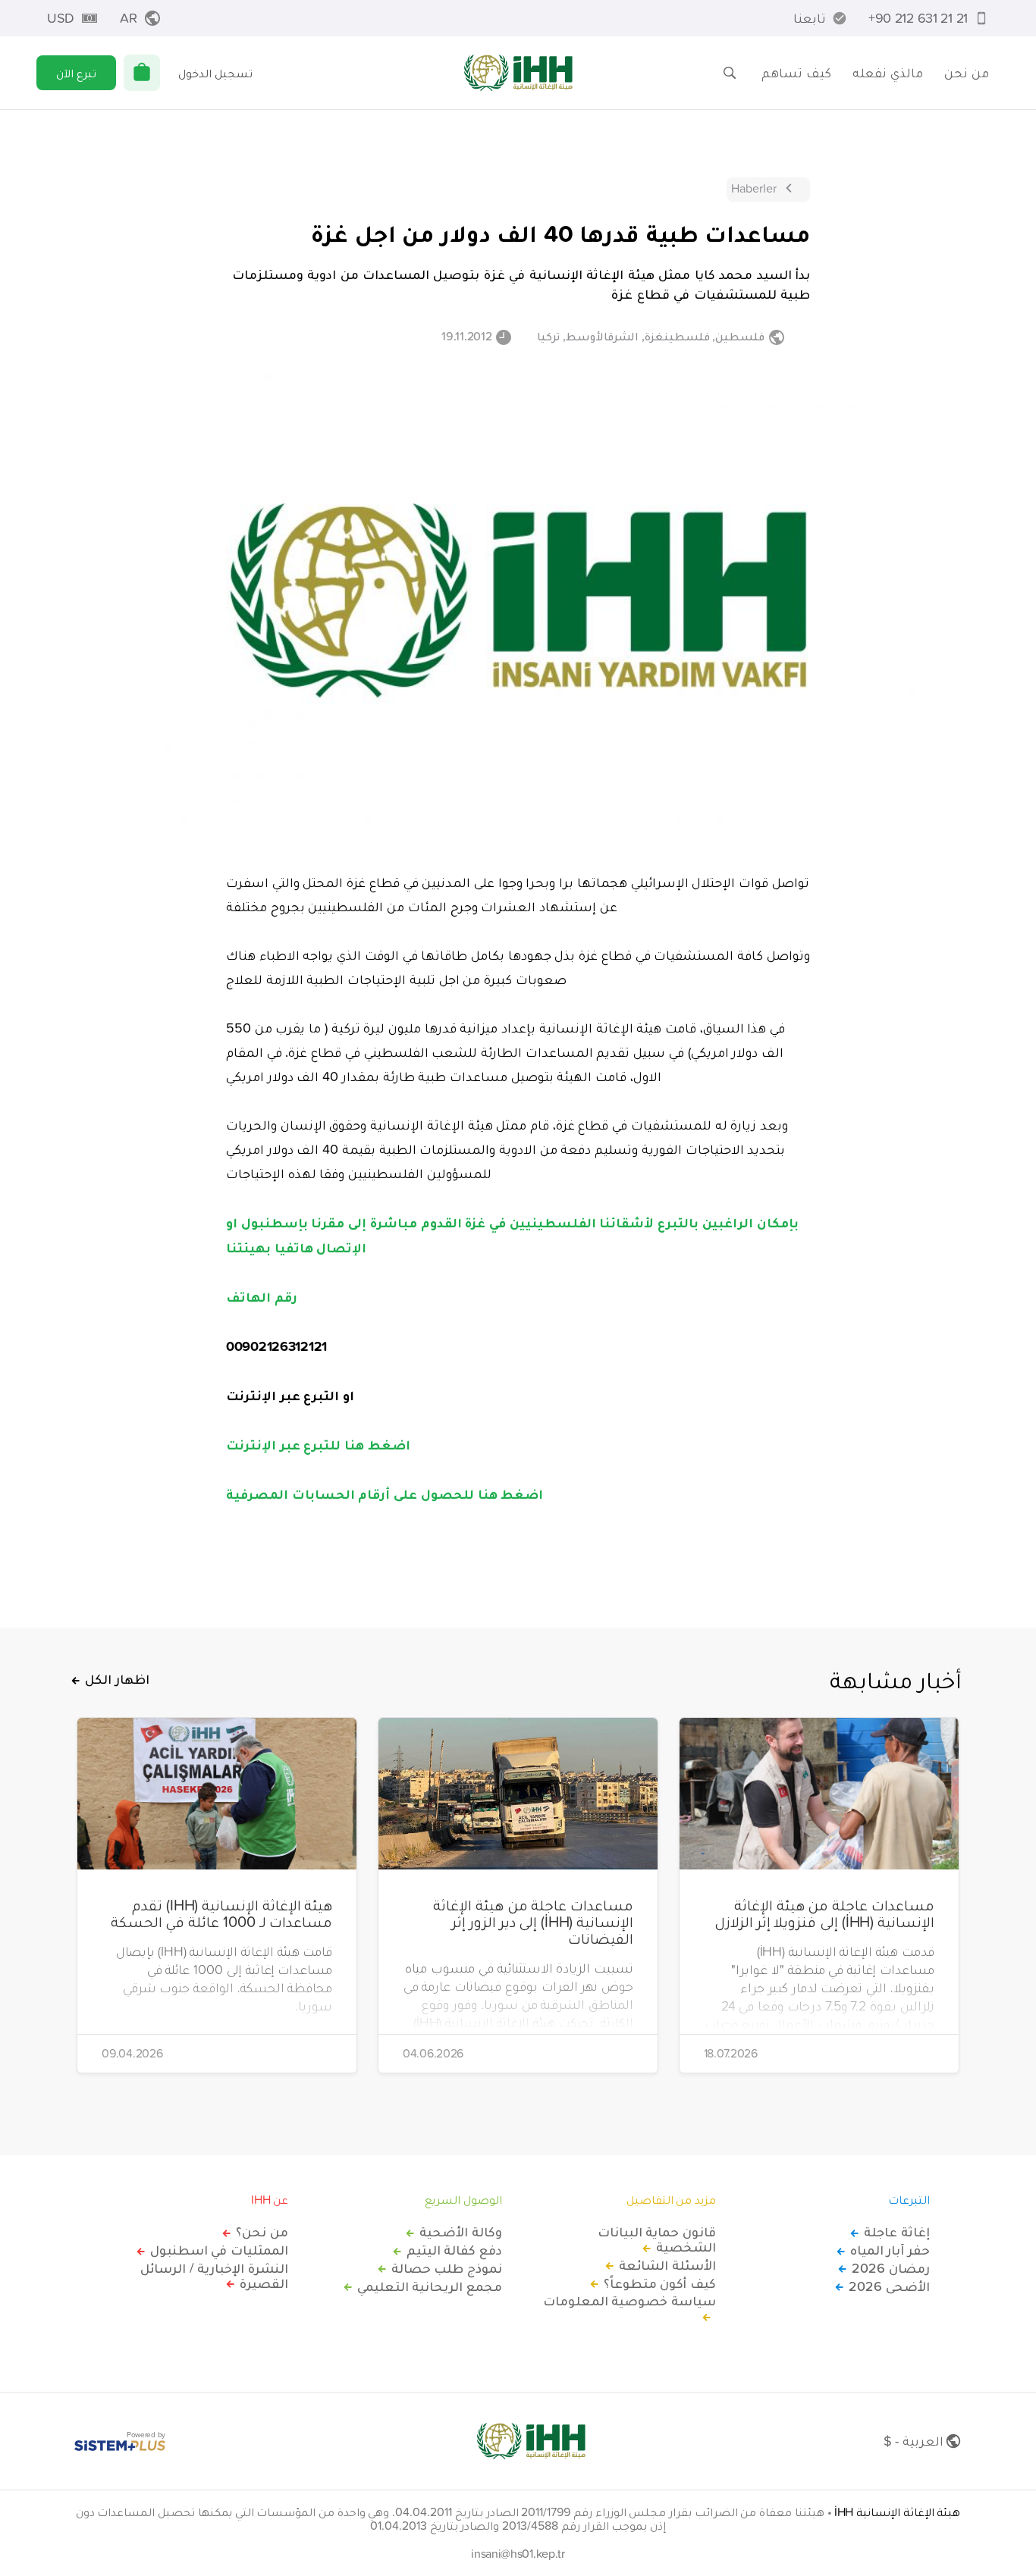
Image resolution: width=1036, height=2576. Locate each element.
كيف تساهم (796, 72)
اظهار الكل (117, 1679)
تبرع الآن (76, 73)
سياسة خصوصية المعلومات (629, 2302)
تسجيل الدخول (215, 73)
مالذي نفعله (888, 72)
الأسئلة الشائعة (667, 2265)
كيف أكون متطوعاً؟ (660, 2283)
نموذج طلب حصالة (447, 2268)
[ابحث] (730, 73)
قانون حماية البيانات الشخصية (657, 2239)
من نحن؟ (262, 2232)
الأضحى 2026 (889, 2286)
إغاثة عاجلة (897, 2232)
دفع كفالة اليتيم (454, 2250)
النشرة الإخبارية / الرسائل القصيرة (214, 2276)
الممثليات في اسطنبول (219, 2250)
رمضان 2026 (891, 2268)
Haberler (754, 188)
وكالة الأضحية (461, 2232)
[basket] (142, 73)
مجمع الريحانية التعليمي (430, 2286)
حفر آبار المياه (890, 2250)
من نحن (967, 72)
